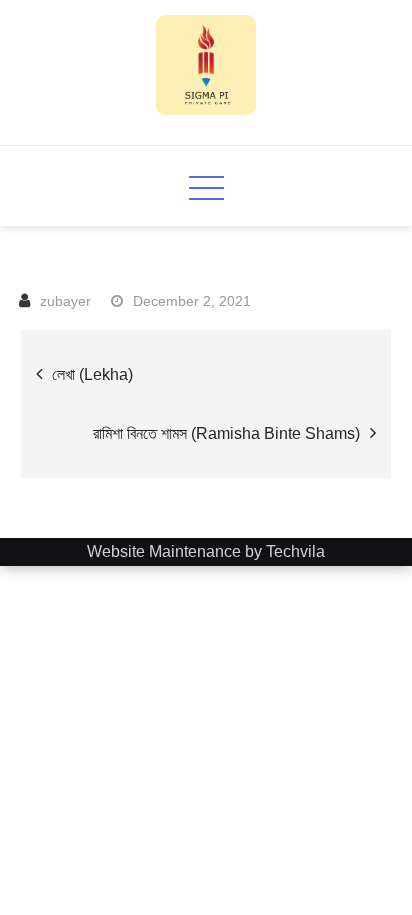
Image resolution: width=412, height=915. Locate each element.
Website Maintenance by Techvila (206, 551)
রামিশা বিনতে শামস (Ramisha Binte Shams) (226, 433)
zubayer (65, 301)
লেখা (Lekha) (92, 374)
